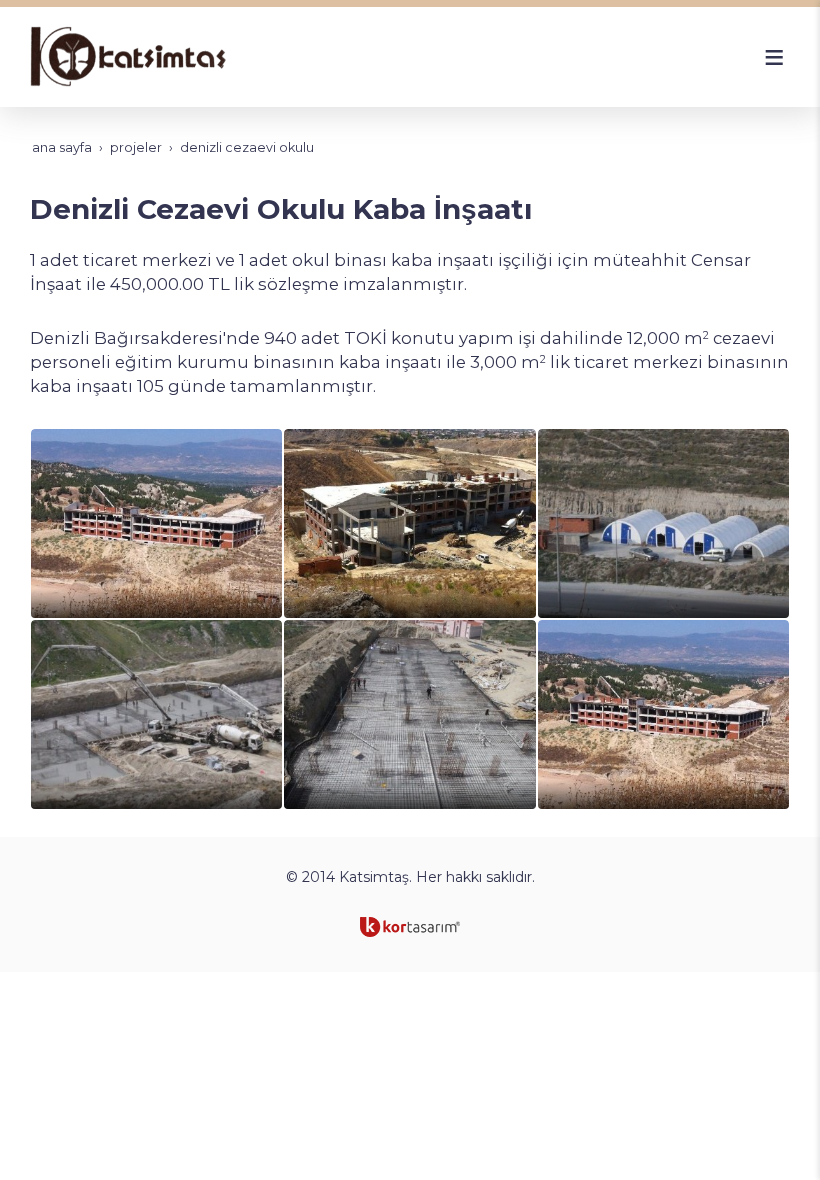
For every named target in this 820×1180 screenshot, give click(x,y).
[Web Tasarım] (410, 927)
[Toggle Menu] (774, 57)
